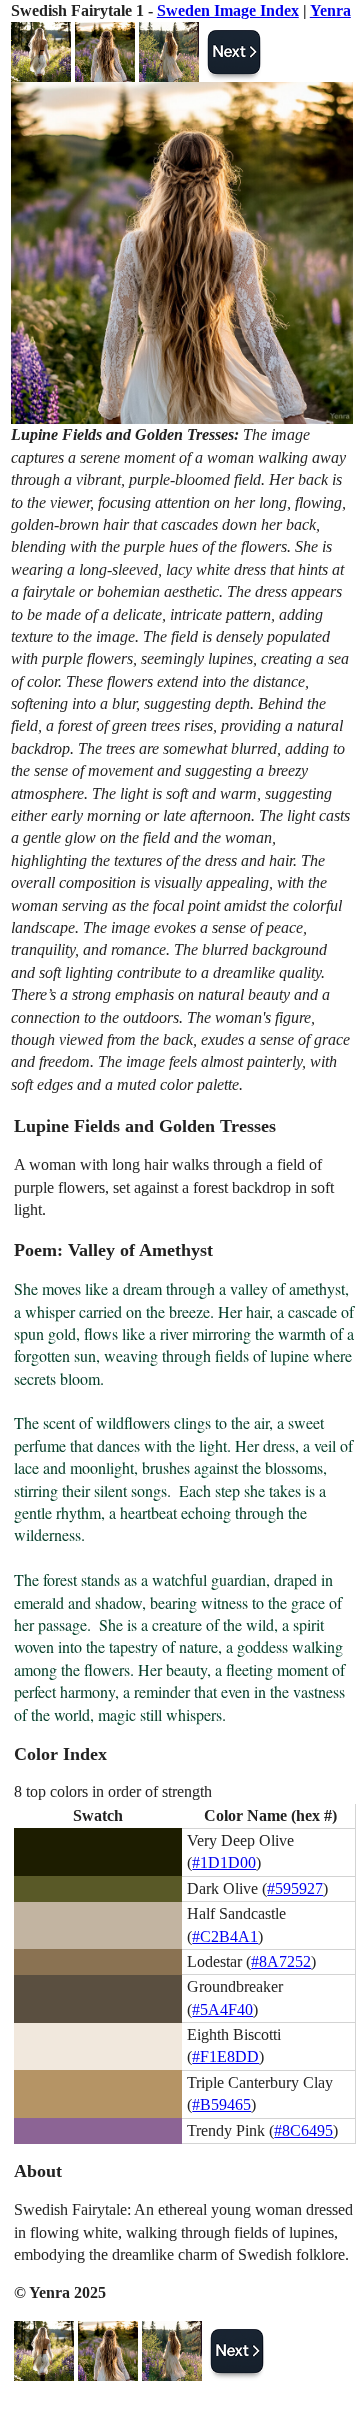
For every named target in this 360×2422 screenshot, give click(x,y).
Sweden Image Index (228, 10)
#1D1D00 (224, 1862)
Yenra (330, 10)
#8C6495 (303, 2130)
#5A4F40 (222, 2009)
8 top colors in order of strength (113, 1791)
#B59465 (221, 2104)
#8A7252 (281, 1961)
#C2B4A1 (225, 1936)
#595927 (295, 1888)
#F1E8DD (225, 2056)
